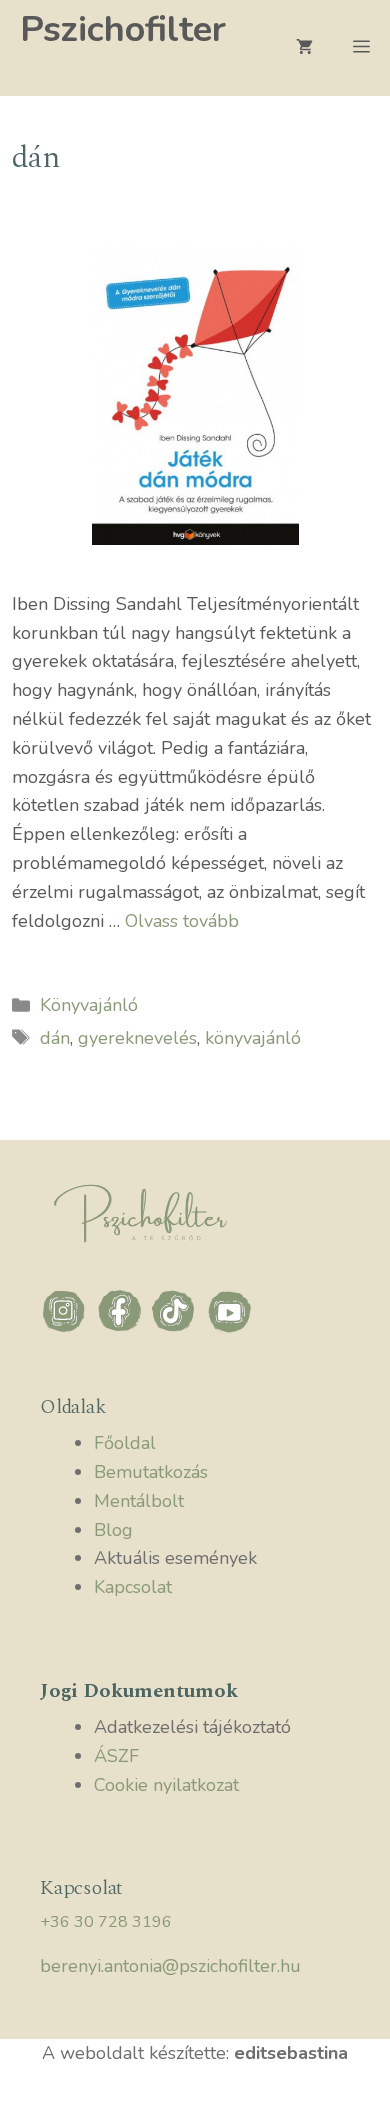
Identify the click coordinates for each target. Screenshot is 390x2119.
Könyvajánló (89, 1005)
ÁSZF (116, 1756)
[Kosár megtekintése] (304, 48)
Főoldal (125, 1443)
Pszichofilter (123, 29)
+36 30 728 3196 (106, 1922)
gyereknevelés (137, 1038)
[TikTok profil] (177, 1330)
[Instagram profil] (67, 1330)
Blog (113, 1530)
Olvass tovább (182, 921)
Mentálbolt (139, 1501)
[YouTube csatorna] (230, 1330)
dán (55, 1038)
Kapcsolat (133, 1587)
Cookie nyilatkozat (166, 1785)
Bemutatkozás (151, 1472)
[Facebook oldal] (122, 1330)
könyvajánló (253, 1038)
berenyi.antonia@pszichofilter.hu (170, 1966)
